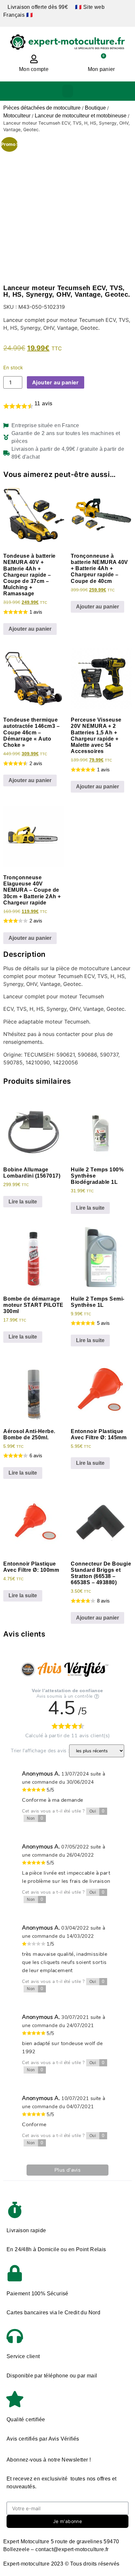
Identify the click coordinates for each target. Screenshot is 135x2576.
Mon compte (34, 69)
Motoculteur (17, 116)
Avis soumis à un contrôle (65, 1696)
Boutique (95, 108)
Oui (97, 1811)
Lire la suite (23, 1202)
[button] (68, 91)
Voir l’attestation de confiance (67, 1691)
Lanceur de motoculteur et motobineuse (81, 116)
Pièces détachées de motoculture (42, 108)
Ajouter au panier (56, 382)
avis (44, 403)
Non (35, 1818)
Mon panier (101, 69)
